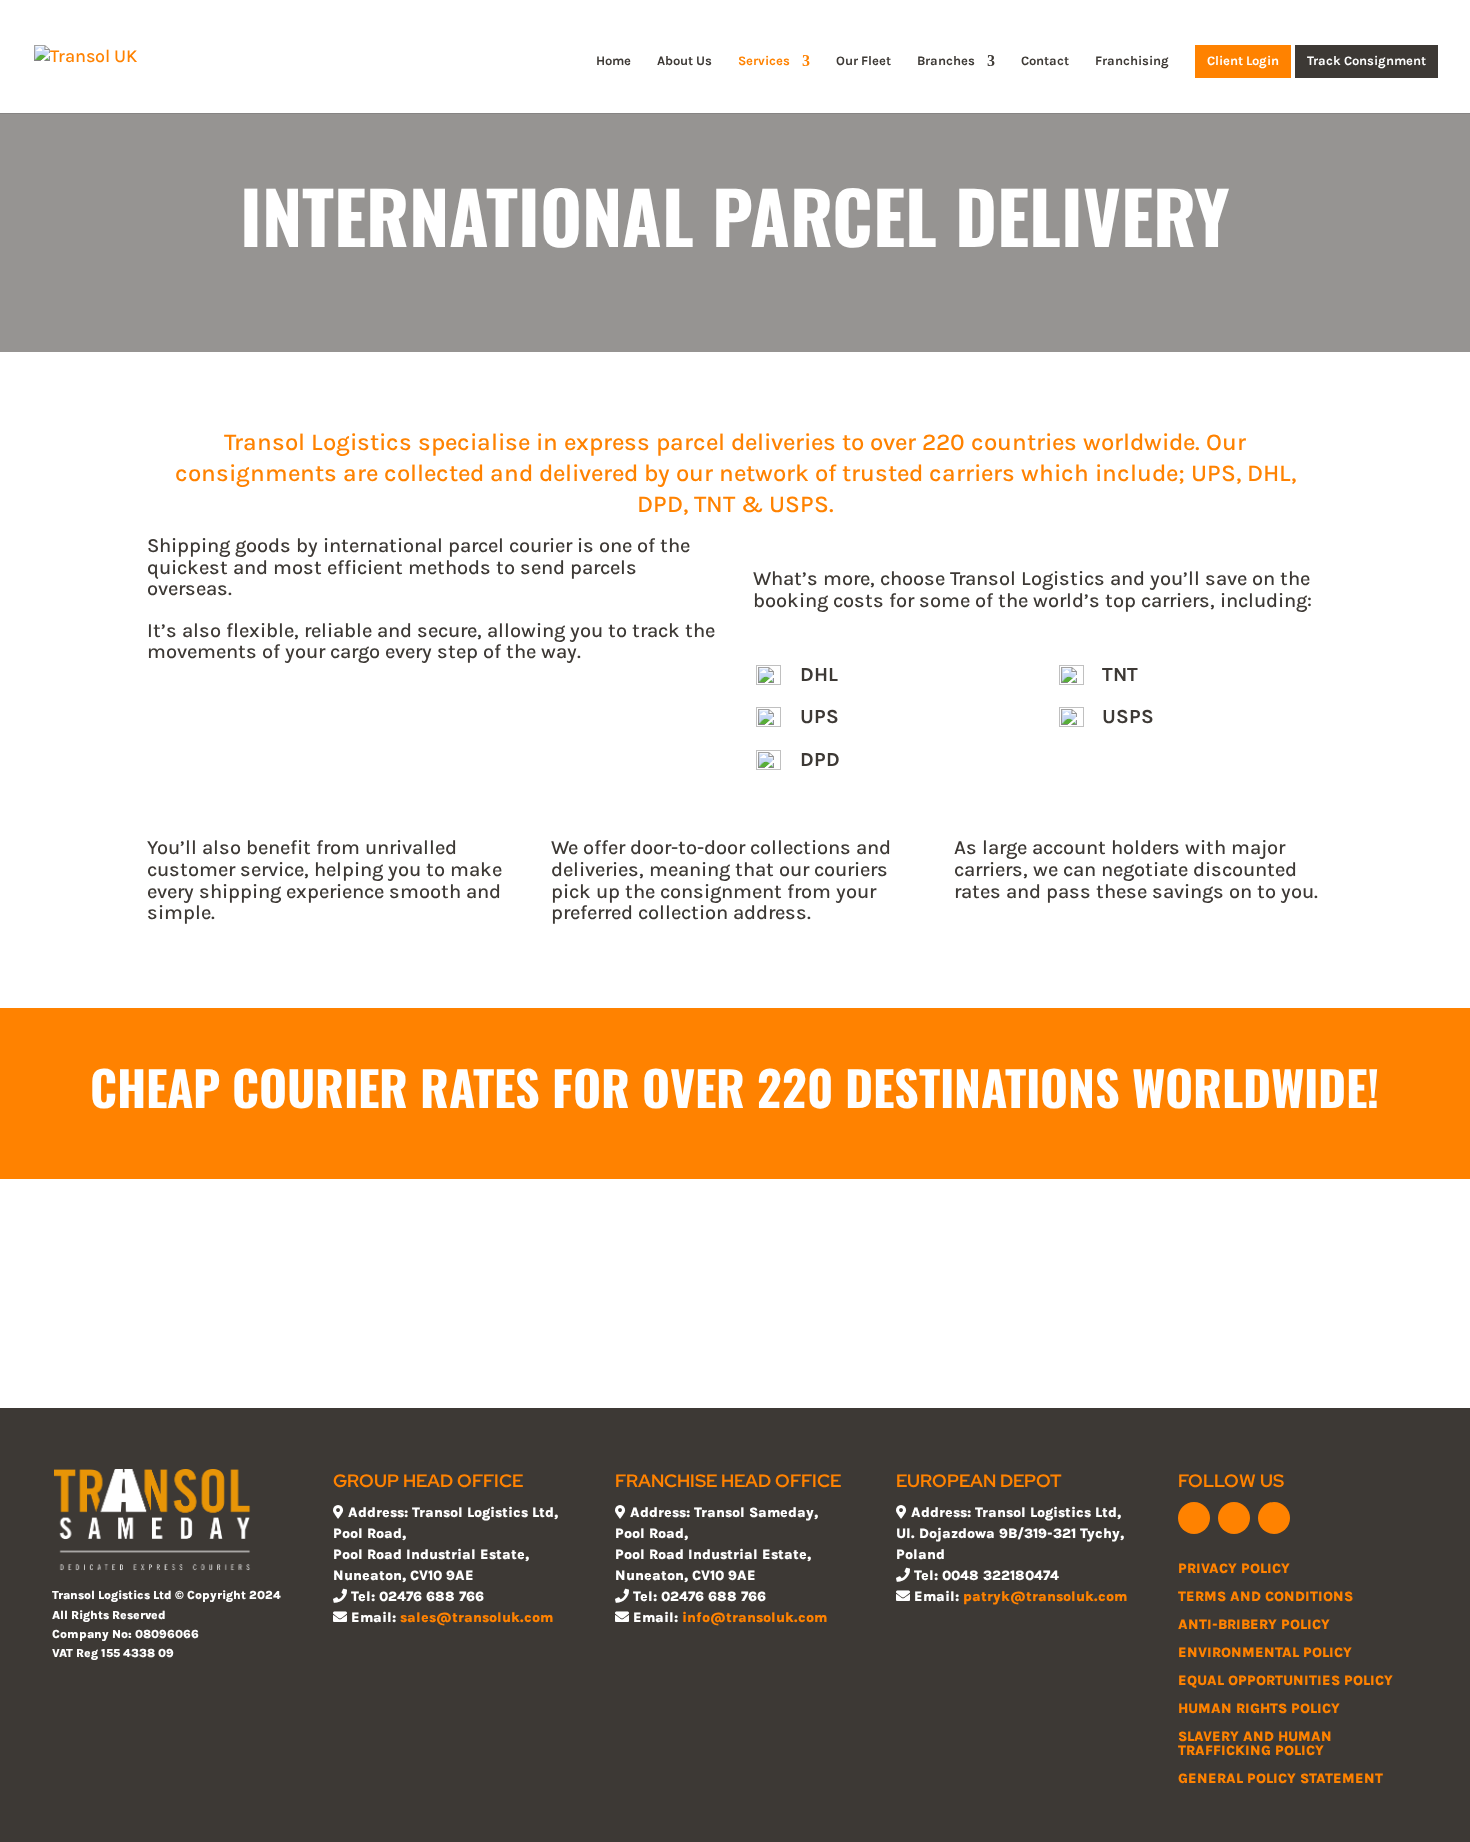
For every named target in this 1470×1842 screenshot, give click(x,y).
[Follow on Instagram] (1274, 1518)
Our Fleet (863, 61)
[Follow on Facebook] (1194, 1518)
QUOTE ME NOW (735, 1327)
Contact (1045, 61)
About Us (684, 61)
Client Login (1243, 61)
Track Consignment (1366, 61)
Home (613, 61)
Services (764, 61)
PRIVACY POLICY (1234, 1568)
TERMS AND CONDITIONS (1265, 1596)
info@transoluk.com (754, 1617)
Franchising (1132, 61)
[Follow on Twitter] (1234, 1518)
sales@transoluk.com (476, 1617)
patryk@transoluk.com (1045, 1596)
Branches (946, 61)
